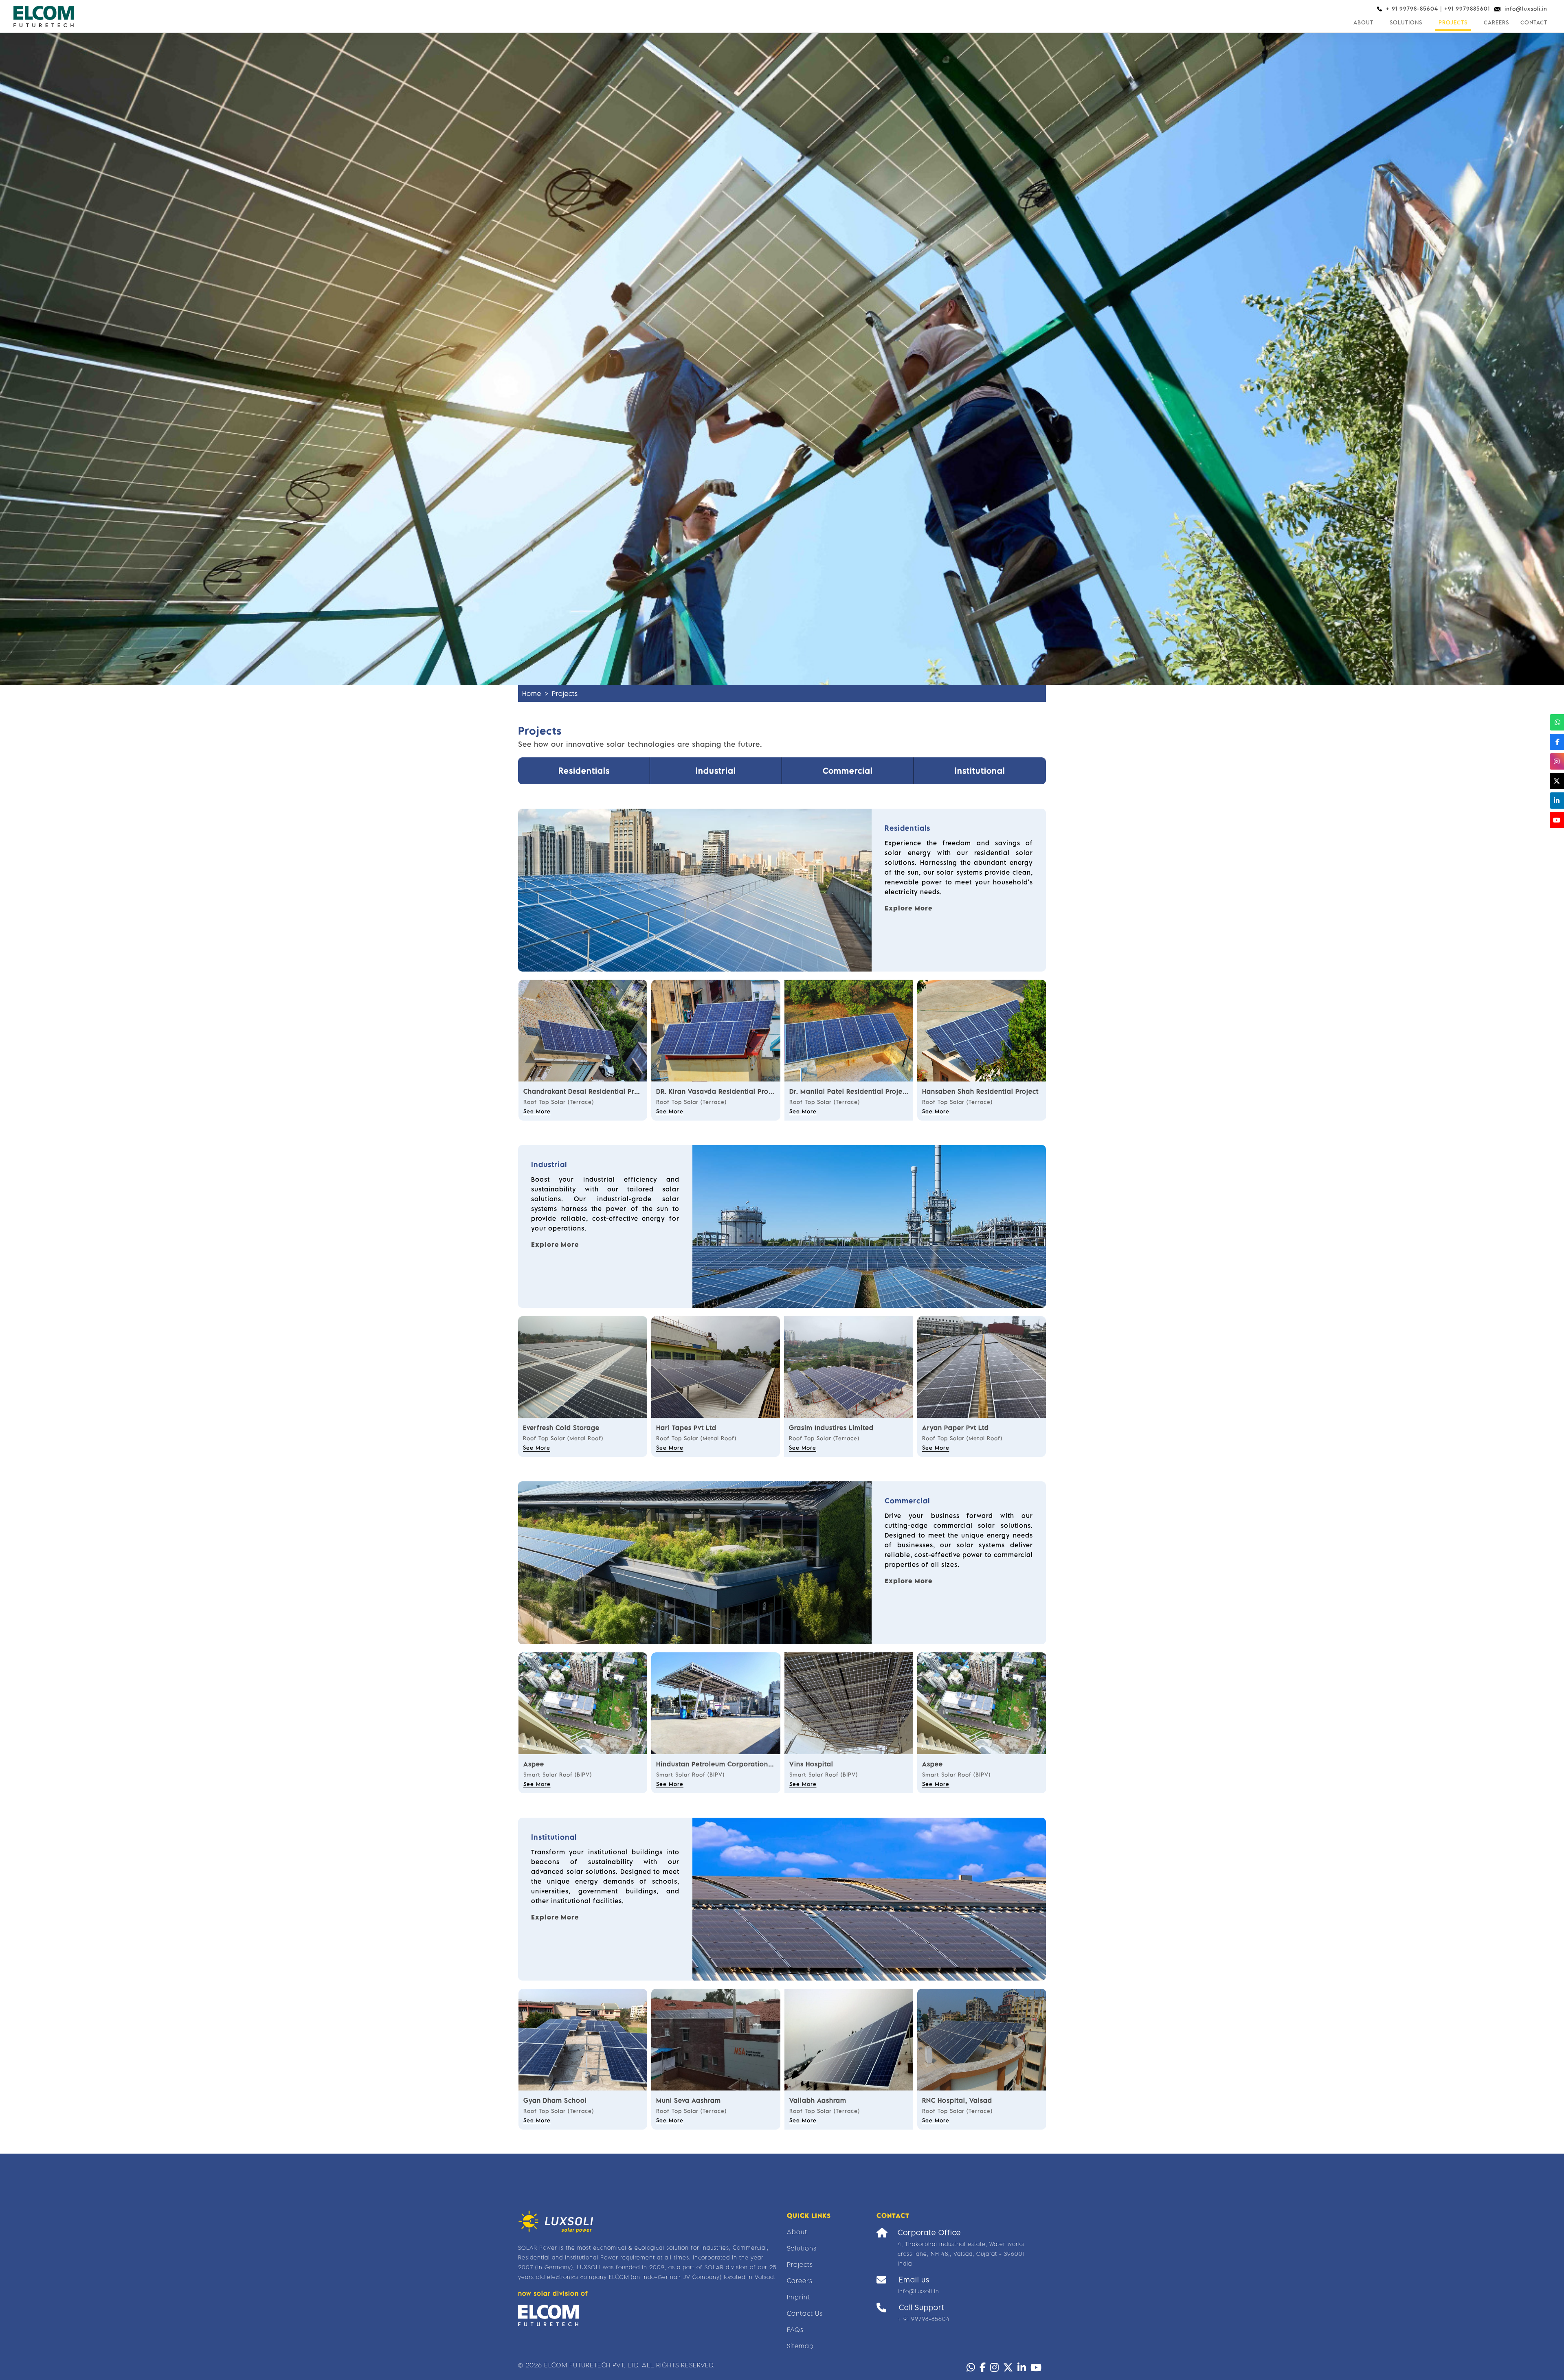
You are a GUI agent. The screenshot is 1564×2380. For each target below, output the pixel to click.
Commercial (848, 771)
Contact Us (805, 2313)
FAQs (795, 2330)
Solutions (1406, 22)
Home (532, 693)
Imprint (798, 2297)
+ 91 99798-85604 (924, 2319)
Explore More (908, 908)
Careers (1496, 22)
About (1363, 22)
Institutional (980, 771)
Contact (1534, 22)
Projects (1453, 22)
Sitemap (800, 2346)
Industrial (716, 771)
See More (537, 1111)
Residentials (584, 771)
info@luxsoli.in (1526, 9)
